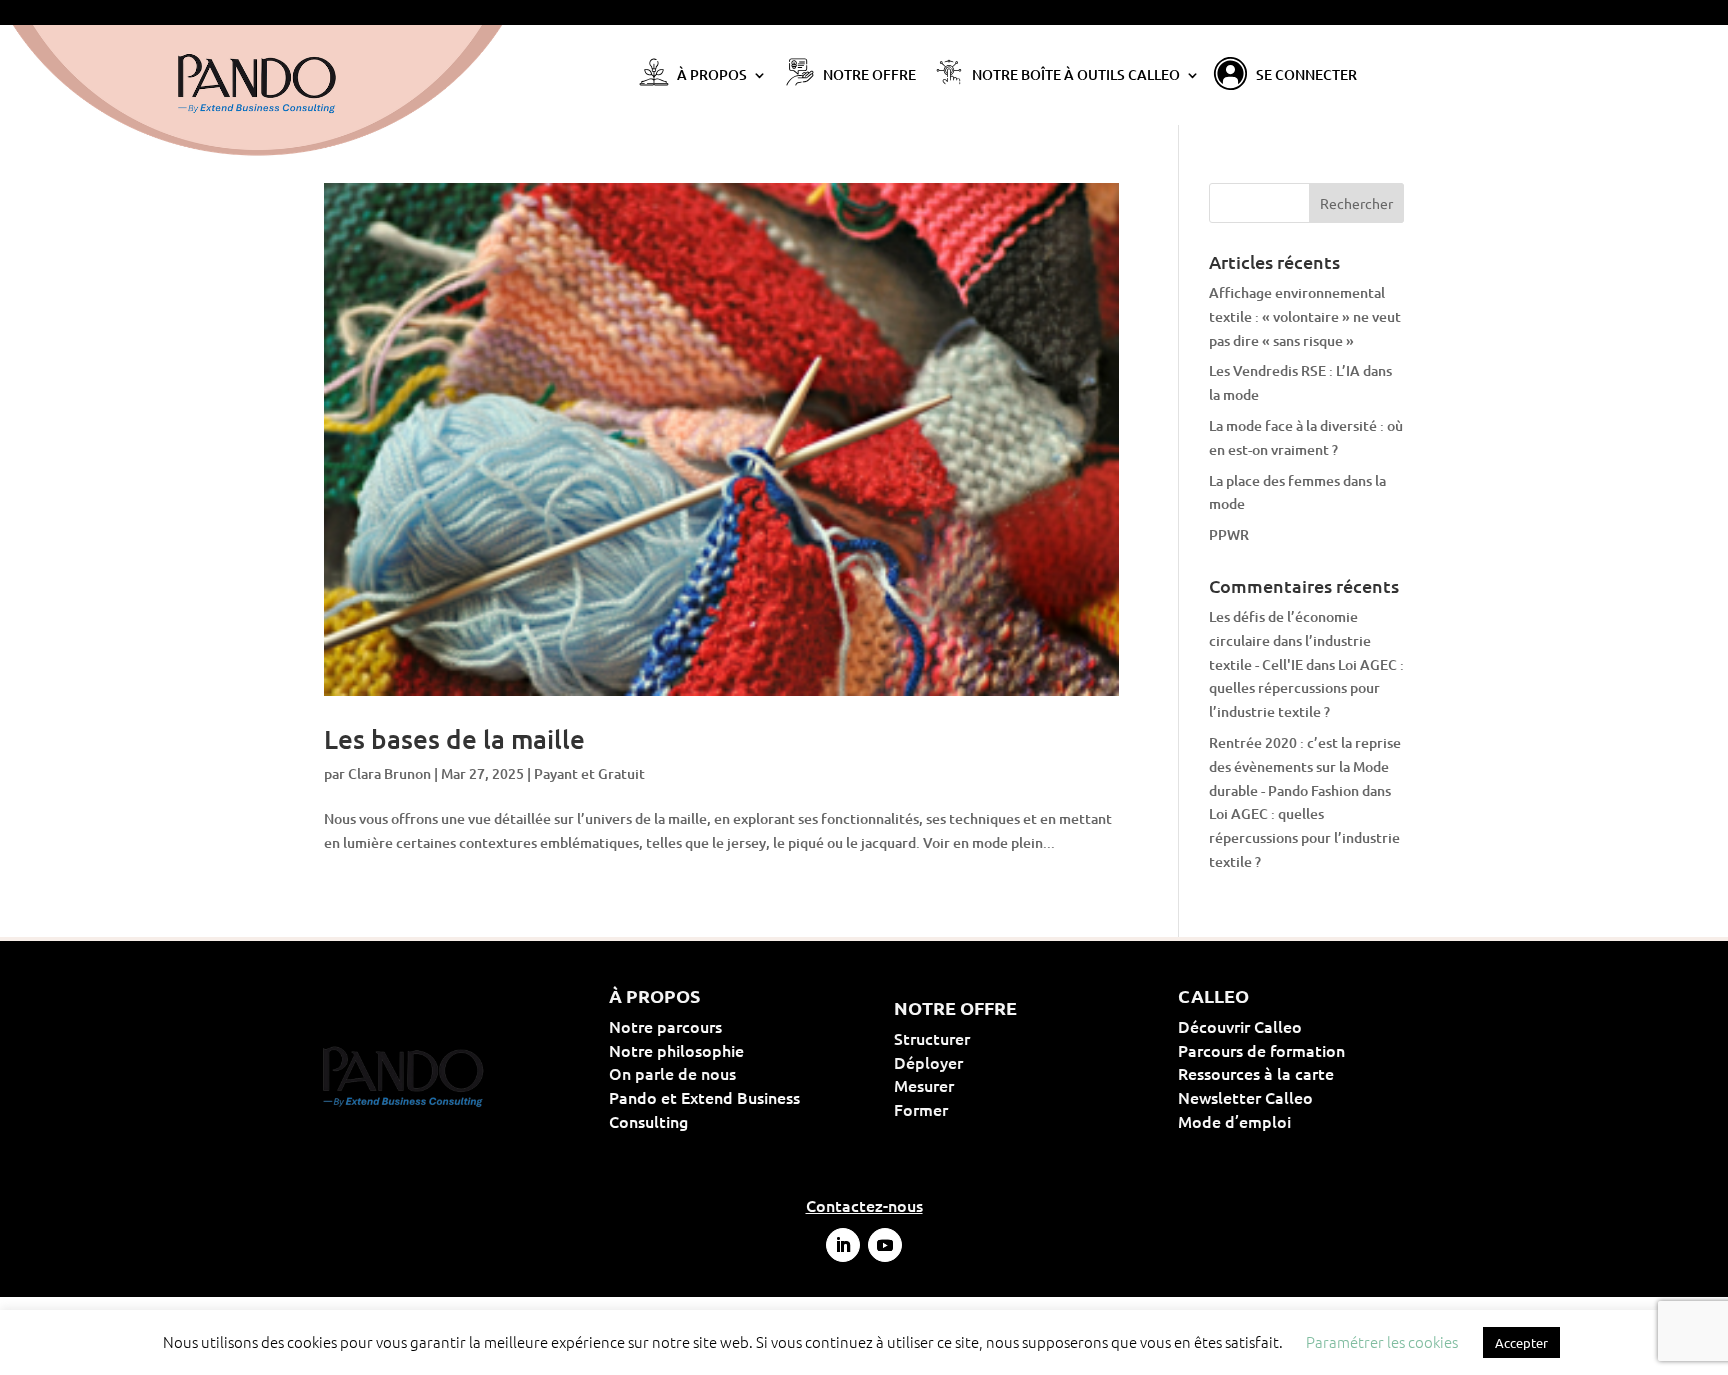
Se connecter (1306, 76)
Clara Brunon (389, 773)
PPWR (1229, 534)
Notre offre (869, 76)
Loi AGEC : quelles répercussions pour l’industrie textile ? (1306, 688)
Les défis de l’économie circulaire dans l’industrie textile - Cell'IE (1290, 640)
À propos (712, 76)
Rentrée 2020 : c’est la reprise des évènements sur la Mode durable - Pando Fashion (1305, 766)
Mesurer (988, 1085)
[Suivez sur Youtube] (885, 1245)
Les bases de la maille (454, 738)
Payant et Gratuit (589, 773)
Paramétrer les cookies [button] (1382, 1341)
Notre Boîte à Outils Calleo (1076, 76)
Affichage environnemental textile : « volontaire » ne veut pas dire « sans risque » (1305, 316)
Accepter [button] (1521, 1342)
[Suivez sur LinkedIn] (843, 1245)
